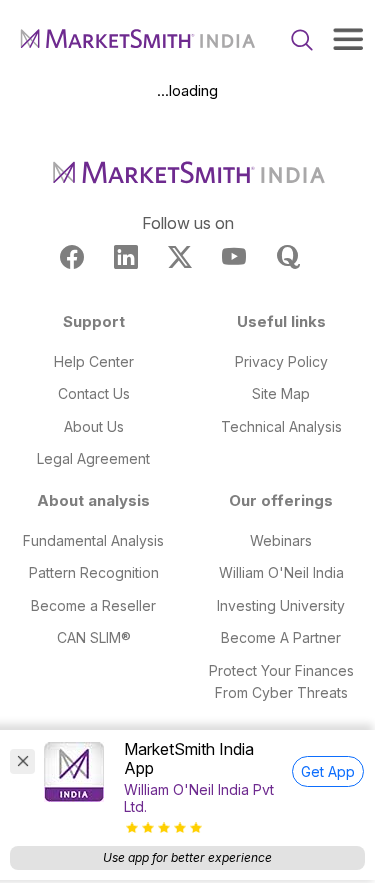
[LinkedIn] (126, 257)
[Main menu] (348, 39)
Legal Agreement (93, 458)
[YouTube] (234, 257)
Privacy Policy (281, 361)
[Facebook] (72, 257)
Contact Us (94, 393)
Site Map (281, 393)
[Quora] (288, 257)
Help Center (94, 361)
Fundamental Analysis (93, 540)
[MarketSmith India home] (137, 39)
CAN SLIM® (94, 637)
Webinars (281, 540)
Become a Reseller (93, 605)
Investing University (281, 605)
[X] (180, 257)
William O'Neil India (281, 572)
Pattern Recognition (94, 572)
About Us (94, 426)
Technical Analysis (281, 426)
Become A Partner (281, 637)
